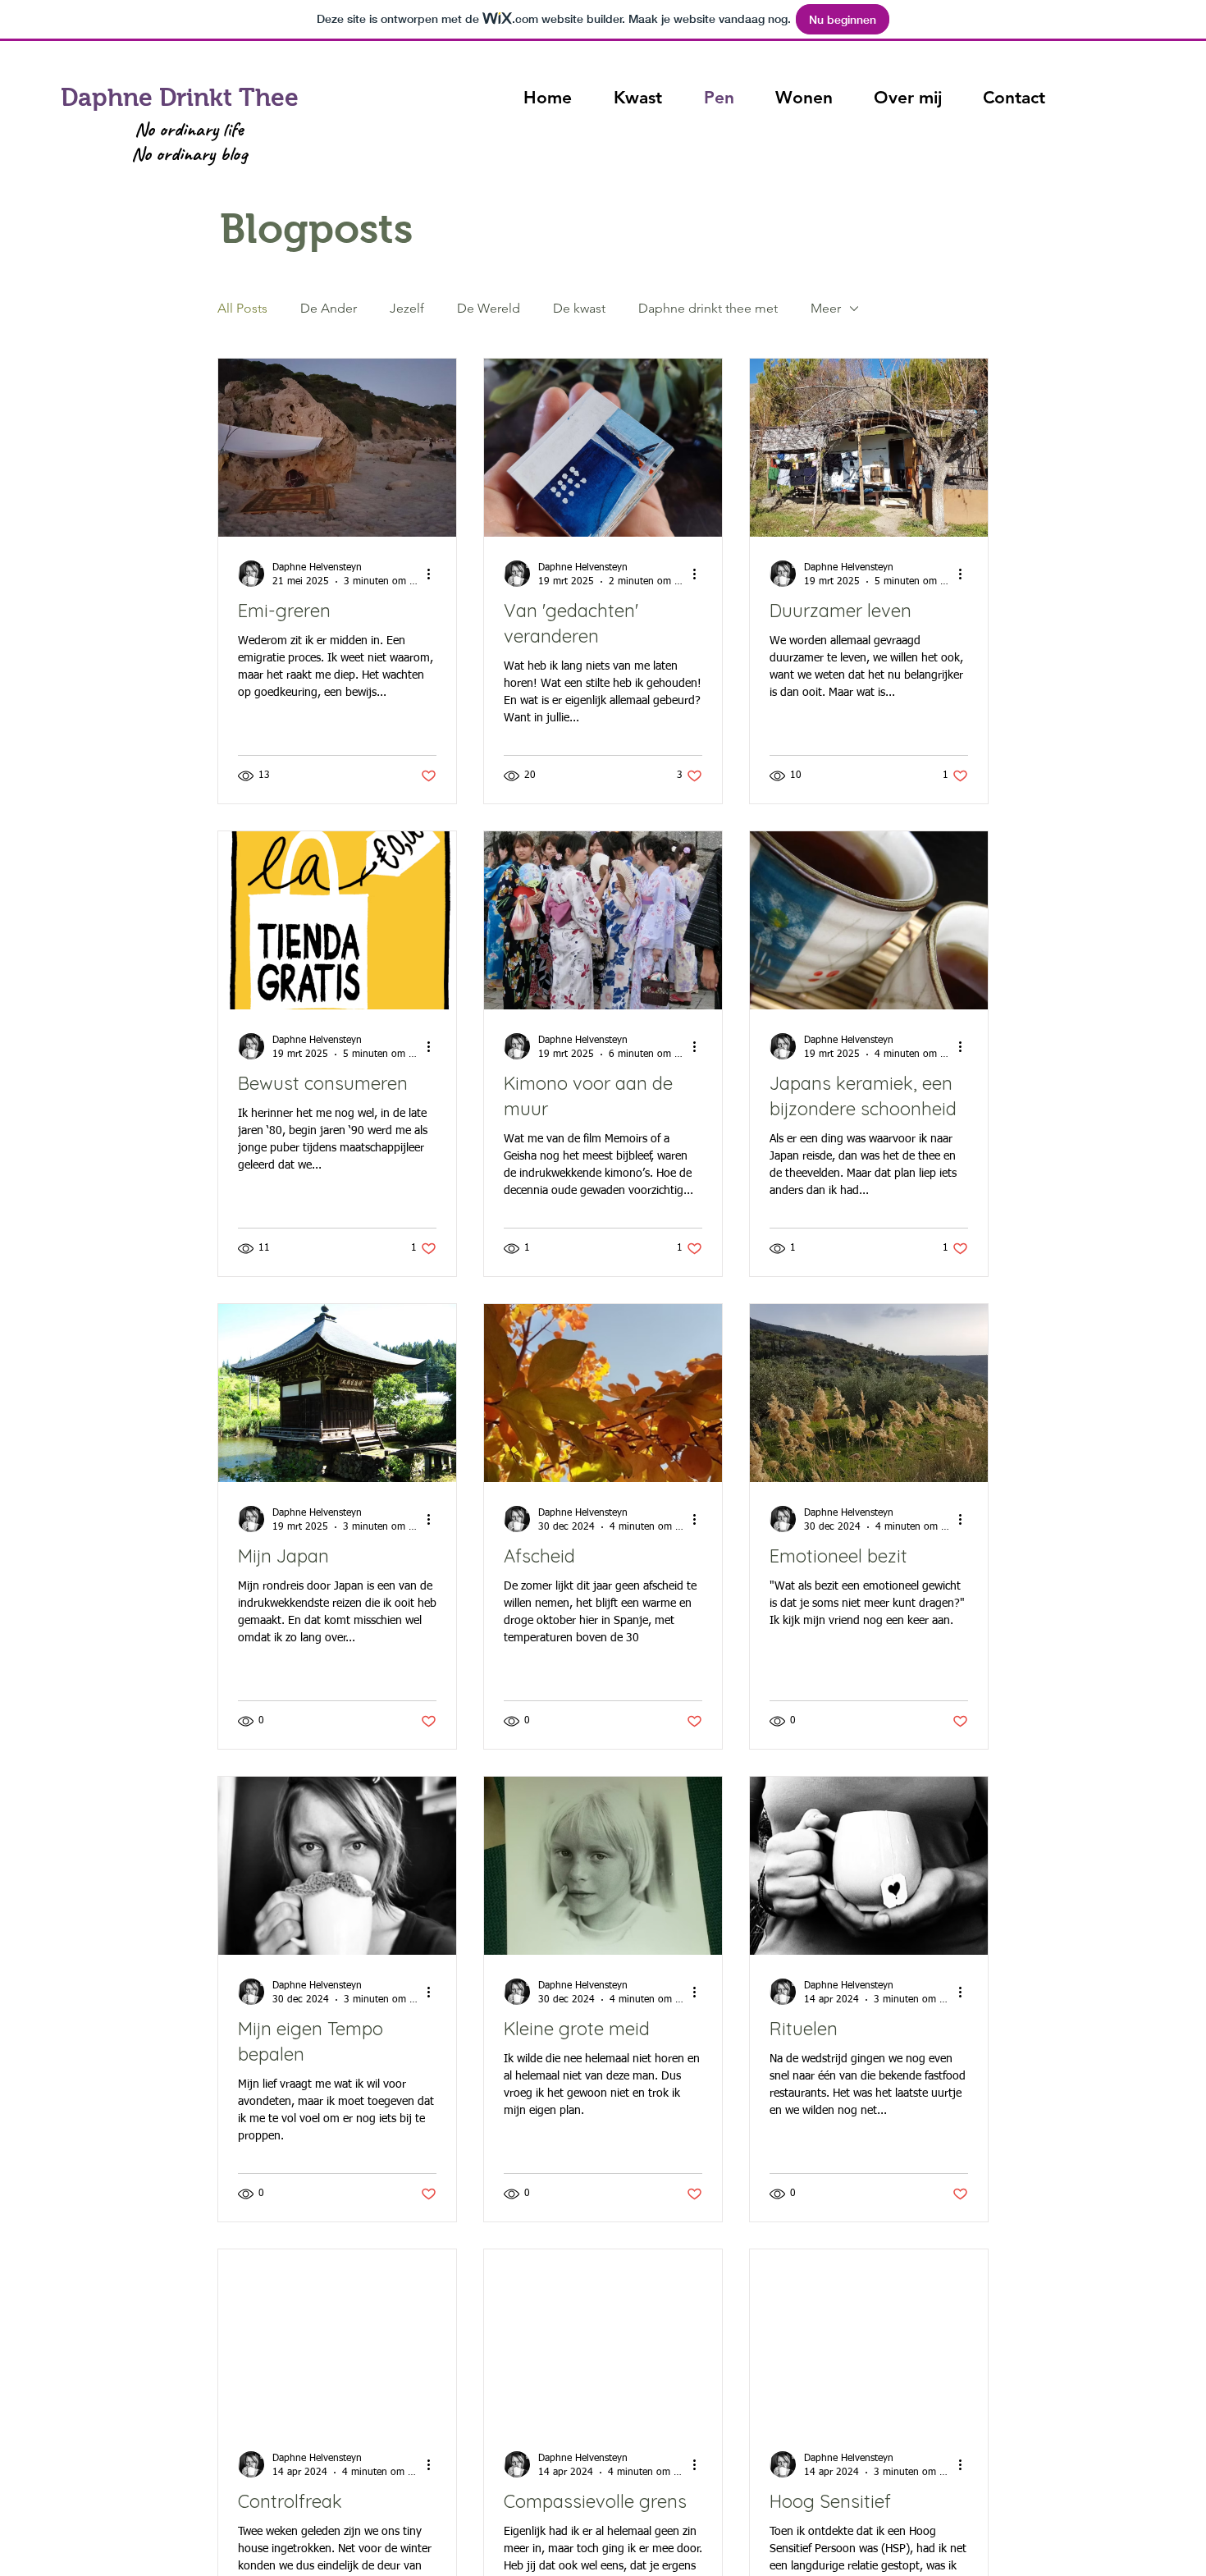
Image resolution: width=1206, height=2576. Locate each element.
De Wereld (489, 308)
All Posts (242, 308)
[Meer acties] (434, 574)
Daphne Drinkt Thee (180, 97)
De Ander (329, 308)
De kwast (579, 308)
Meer (826, 308)
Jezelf (407, 308)
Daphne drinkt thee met (708, 308)
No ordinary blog (189, 153)
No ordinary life (189, 129)
